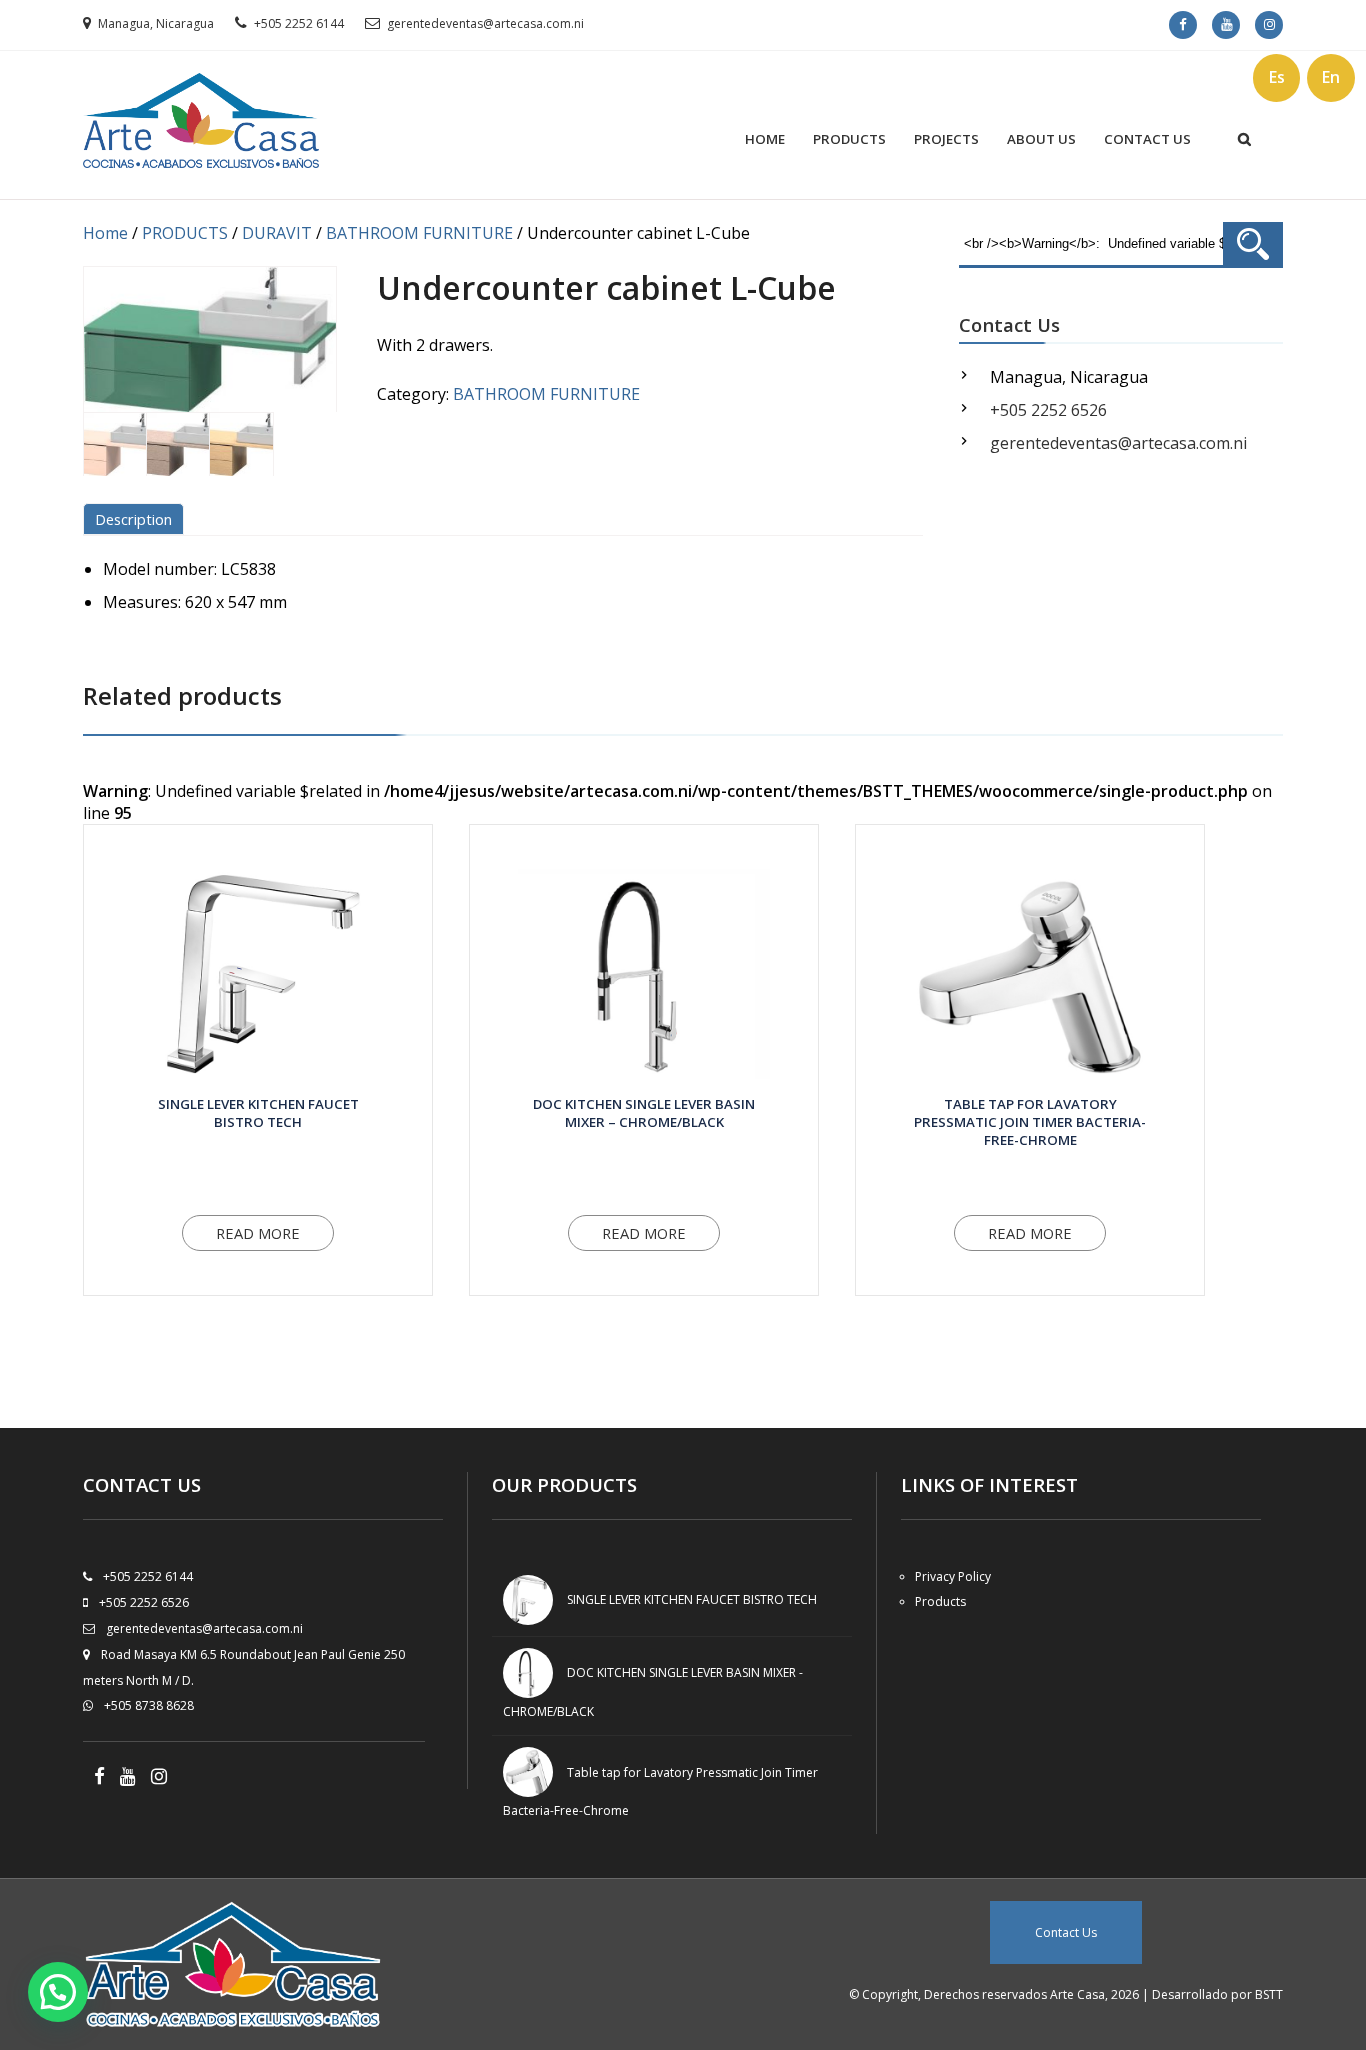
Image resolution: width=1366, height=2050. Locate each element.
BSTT (1269, 1994)
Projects (946, 139)
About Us (1041, 139)
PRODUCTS (849, 139)
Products (940, 1601)
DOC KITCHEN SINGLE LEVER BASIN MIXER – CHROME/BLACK (644, 1113)
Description (133, 519)
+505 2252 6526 (1048, 410)
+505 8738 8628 (149, 1705)
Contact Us (1147, 139)
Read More (258, 1233)
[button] (58, 1992)
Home (765, 139)
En (1331, 77)
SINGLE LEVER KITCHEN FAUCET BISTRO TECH (258, 1113)
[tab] (137, 519)
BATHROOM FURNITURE (419, 233)
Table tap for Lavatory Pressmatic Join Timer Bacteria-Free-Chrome (1030, 1122)
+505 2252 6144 (299, 23)
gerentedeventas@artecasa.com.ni (485, 23)
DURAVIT (277, 233)
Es (1277, 77)
